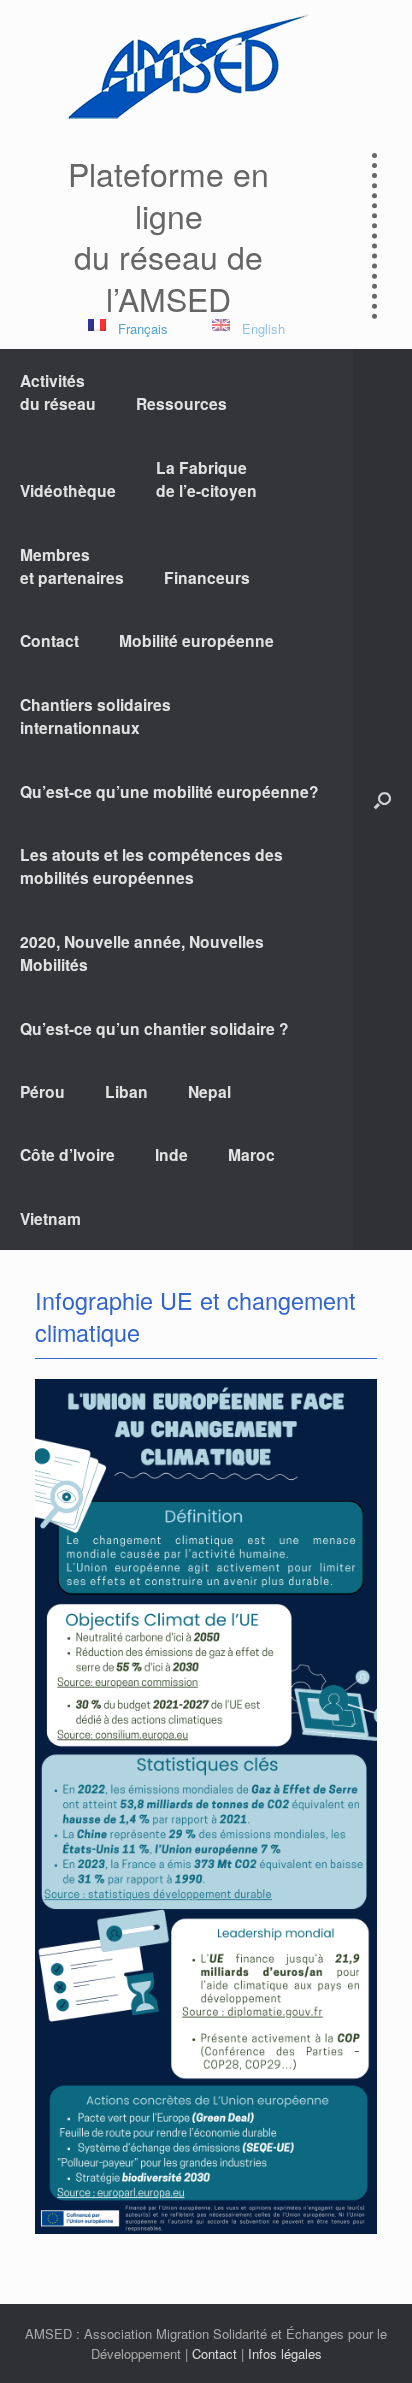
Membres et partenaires (72, 566)
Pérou (42, 1091)
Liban (126, 1091)
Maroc (251, 1154)
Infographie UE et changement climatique (195, 1316)
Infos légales (285, 2353)
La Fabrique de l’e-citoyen (206, 479)
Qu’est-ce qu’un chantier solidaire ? (154, 1028)
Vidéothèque (68, 490)
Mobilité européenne (196, 640)
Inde (171, 1154)
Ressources (181, 403)
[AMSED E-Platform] (186, 66)
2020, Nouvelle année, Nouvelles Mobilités (142, 953)
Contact (49, 640)
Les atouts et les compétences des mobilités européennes (151, 866)
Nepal (209, 1091)
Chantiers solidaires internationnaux (95, 716)
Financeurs (207, 577)
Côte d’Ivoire (67, 1154)
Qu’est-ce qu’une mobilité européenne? (169, 791)
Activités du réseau (58, 392)
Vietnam (50, 1218)
